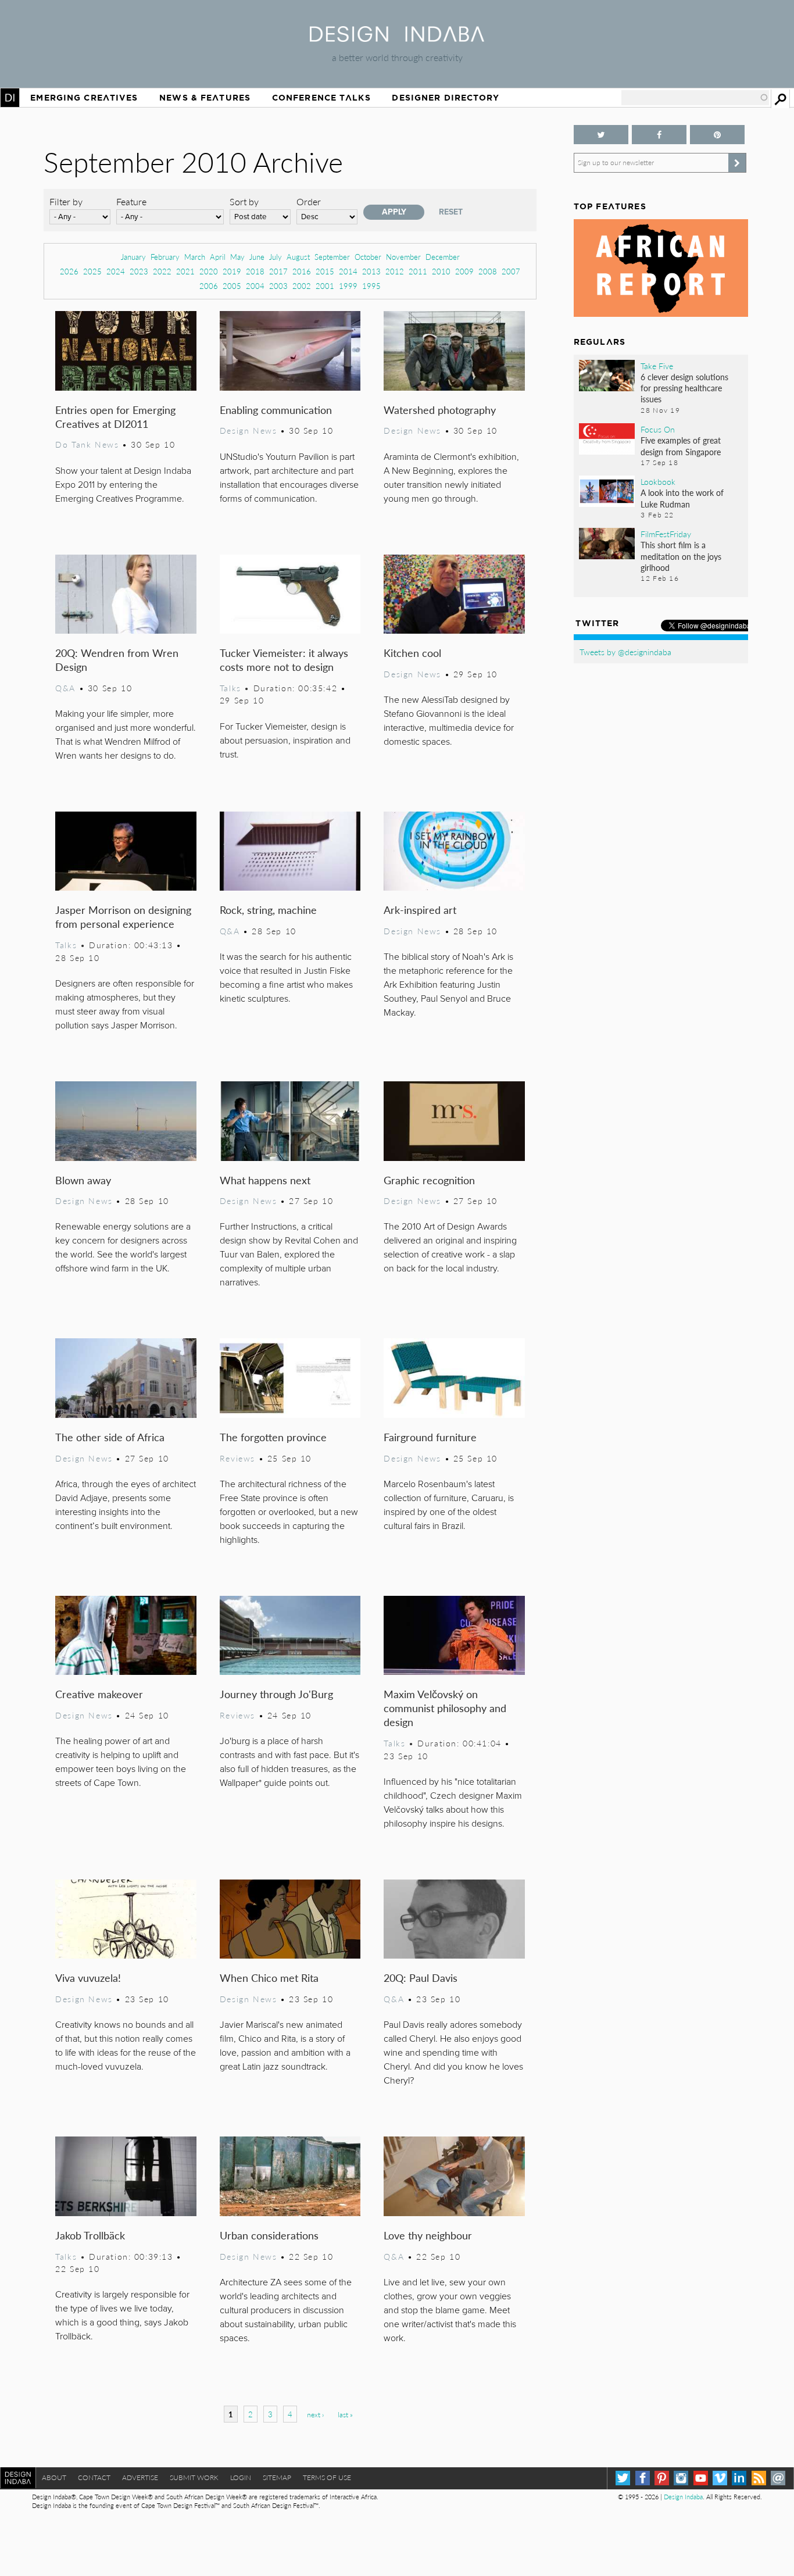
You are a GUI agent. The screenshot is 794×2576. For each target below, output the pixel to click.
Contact (94, 2477)
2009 (464, 271)
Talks (230, 688)
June (257, 257)
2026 (69, 271)
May (237, 257)
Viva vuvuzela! (88, 1977)
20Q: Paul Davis (421, 1977)
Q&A (65, 688)
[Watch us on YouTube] (701, 2478)
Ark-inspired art (420, 910)
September (332, 257)
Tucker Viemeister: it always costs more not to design (284, 660)
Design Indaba (683, 2497)
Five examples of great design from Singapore (681, 446)
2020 (209, 271)
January (133, 257)
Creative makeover (99, 1694)
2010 (441, 271)
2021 (185, 271)
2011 (418, 271)
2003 (278, 286)
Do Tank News (87, 444)
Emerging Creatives (84, 98)
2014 (348, 271)
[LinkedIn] (739, 2478)
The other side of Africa (110, 1437)
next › (315, 2415)
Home (10, 98)
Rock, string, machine (268, 910)
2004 (255, 286)
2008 (488, 271)
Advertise (140, 2477)
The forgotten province (273, 1437)
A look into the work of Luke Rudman (682, 498)
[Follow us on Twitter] (601, 135)
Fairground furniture (430, 1437)
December (443, 257)
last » (345, 2415)
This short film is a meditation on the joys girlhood (681, 556)
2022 (162, 271)
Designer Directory (446, 98)
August (298, 257)
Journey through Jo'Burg (276, 1694)
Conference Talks (321, 98)
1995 (371, 286)
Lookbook (658, 481)
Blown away (83, 1180)
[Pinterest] (662, 2478)
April (218, 257)
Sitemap (277, 2477)
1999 (348, 286)
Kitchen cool (412, 653)
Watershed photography (440, 410)
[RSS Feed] (759, 2478)
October (368, 257)
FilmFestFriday (666, 534)
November (403, 257)
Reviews (237, 1458)
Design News (248, 430)
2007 (511, 271)
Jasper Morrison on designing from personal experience (123, 917)
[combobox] (695, 98)
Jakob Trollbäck (90, 2235)
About (54, 2477)
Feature (131, 201)
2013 (371, 271)
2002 (302, 286)
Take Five (657, 366)
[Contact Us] (778, 2478)
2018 (255, 271)
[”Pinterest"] (717, 135)
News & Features (205, 98)
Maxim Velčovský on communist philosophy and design (445, 1708)
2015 (325, 271)
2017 (278, 271)
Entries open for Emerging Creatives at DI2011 (115, 417)
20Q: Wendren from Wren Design (117, 660)
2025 (92, 271)
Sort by (244, 201)
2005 (232, 286)
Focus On (658, 429)
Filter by (66, 201)
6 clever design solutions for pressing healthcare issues (684, 388)
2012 (395, 271)
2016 (302, 271)
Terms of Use (327, 2477)
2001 (325, 286)
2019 (232, 271)
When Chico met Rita (269, 1977)
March (195, 257)
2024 (116, 271)
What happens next (265, 1180)
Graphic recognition (429, 1180)
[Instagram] (681, 2478)
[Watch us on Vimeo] (720, 2478)
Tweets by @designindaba (625, 652)
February (165, 257)
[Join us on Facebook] (659, 135)
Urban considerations (269, 2235)
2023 (139, 271)
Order (309, 201)
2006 (209, 286)
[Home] (397, 38)
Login (241, 2477)
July (276, 257)
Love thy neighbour (428, 2235)
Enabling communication (276, 410)
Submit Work (194, 2477)
